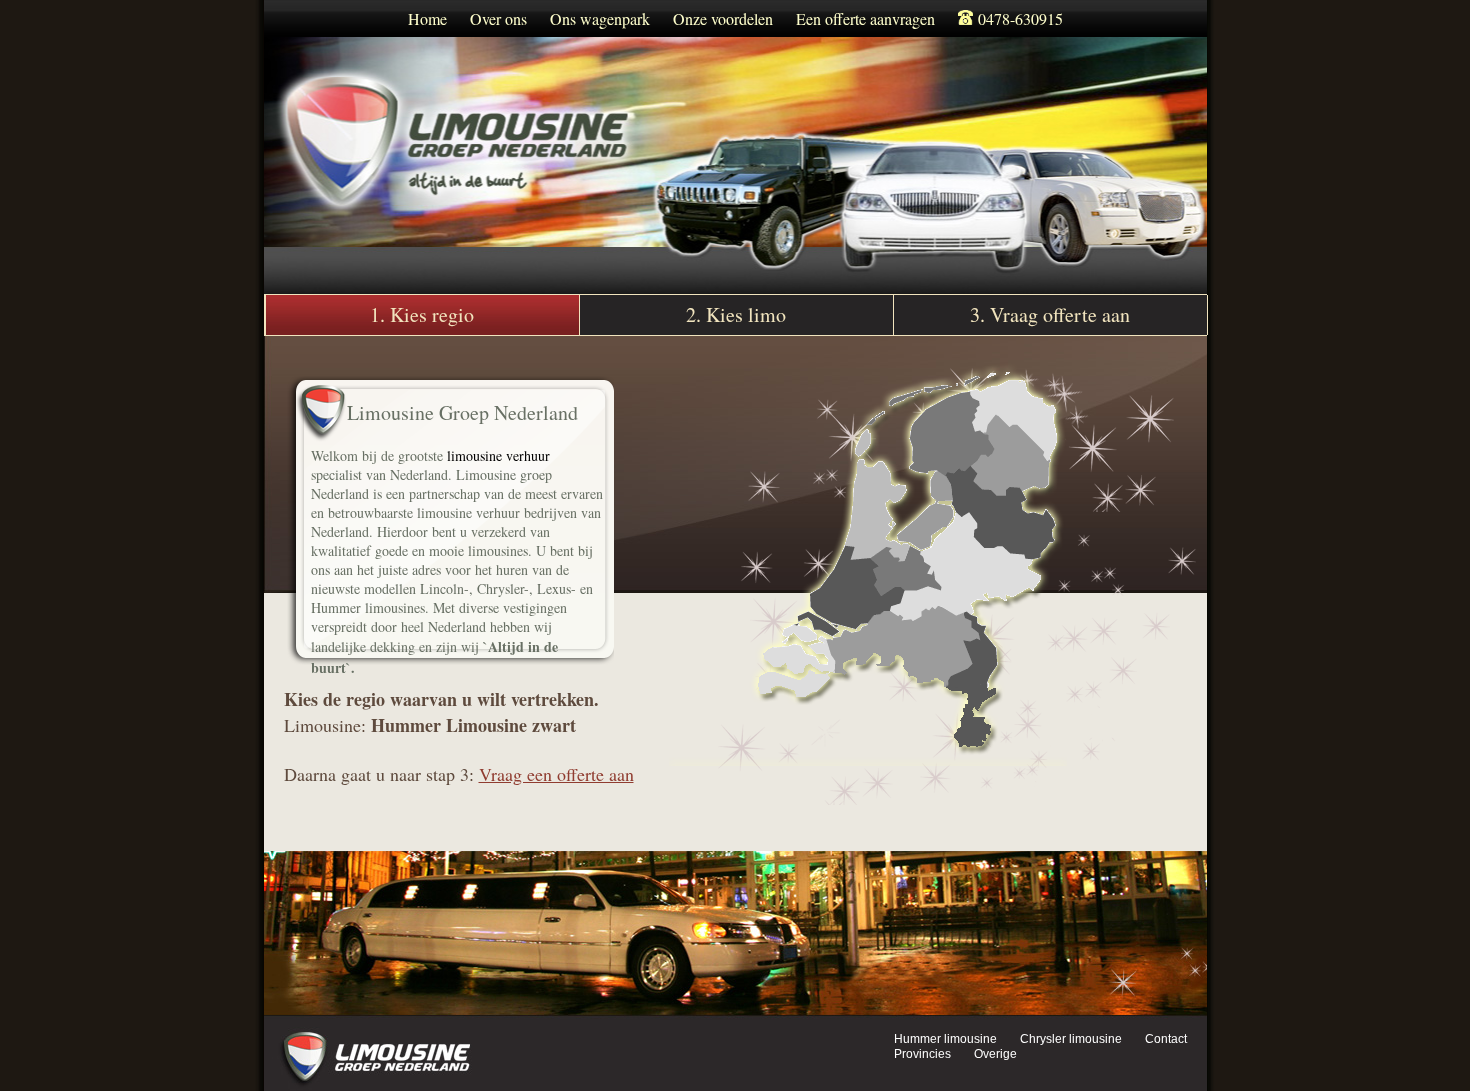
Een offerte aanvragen (865, 18)
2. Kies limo (736, 314)
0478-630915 (1018, 18)
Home (427, 18)
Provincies (922, 1054)
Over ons (498, 18)
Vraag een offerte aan (556, 774)
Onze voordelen (723, 18)
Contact (1166, 1039)
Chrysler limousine (1071, 1039)
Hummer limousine (945, 1039)
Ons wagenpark (600, 18)
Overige (995, 1054)
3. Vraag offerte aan (1050, 314)
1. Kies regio (422, 314)
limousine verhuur (498, 455)
